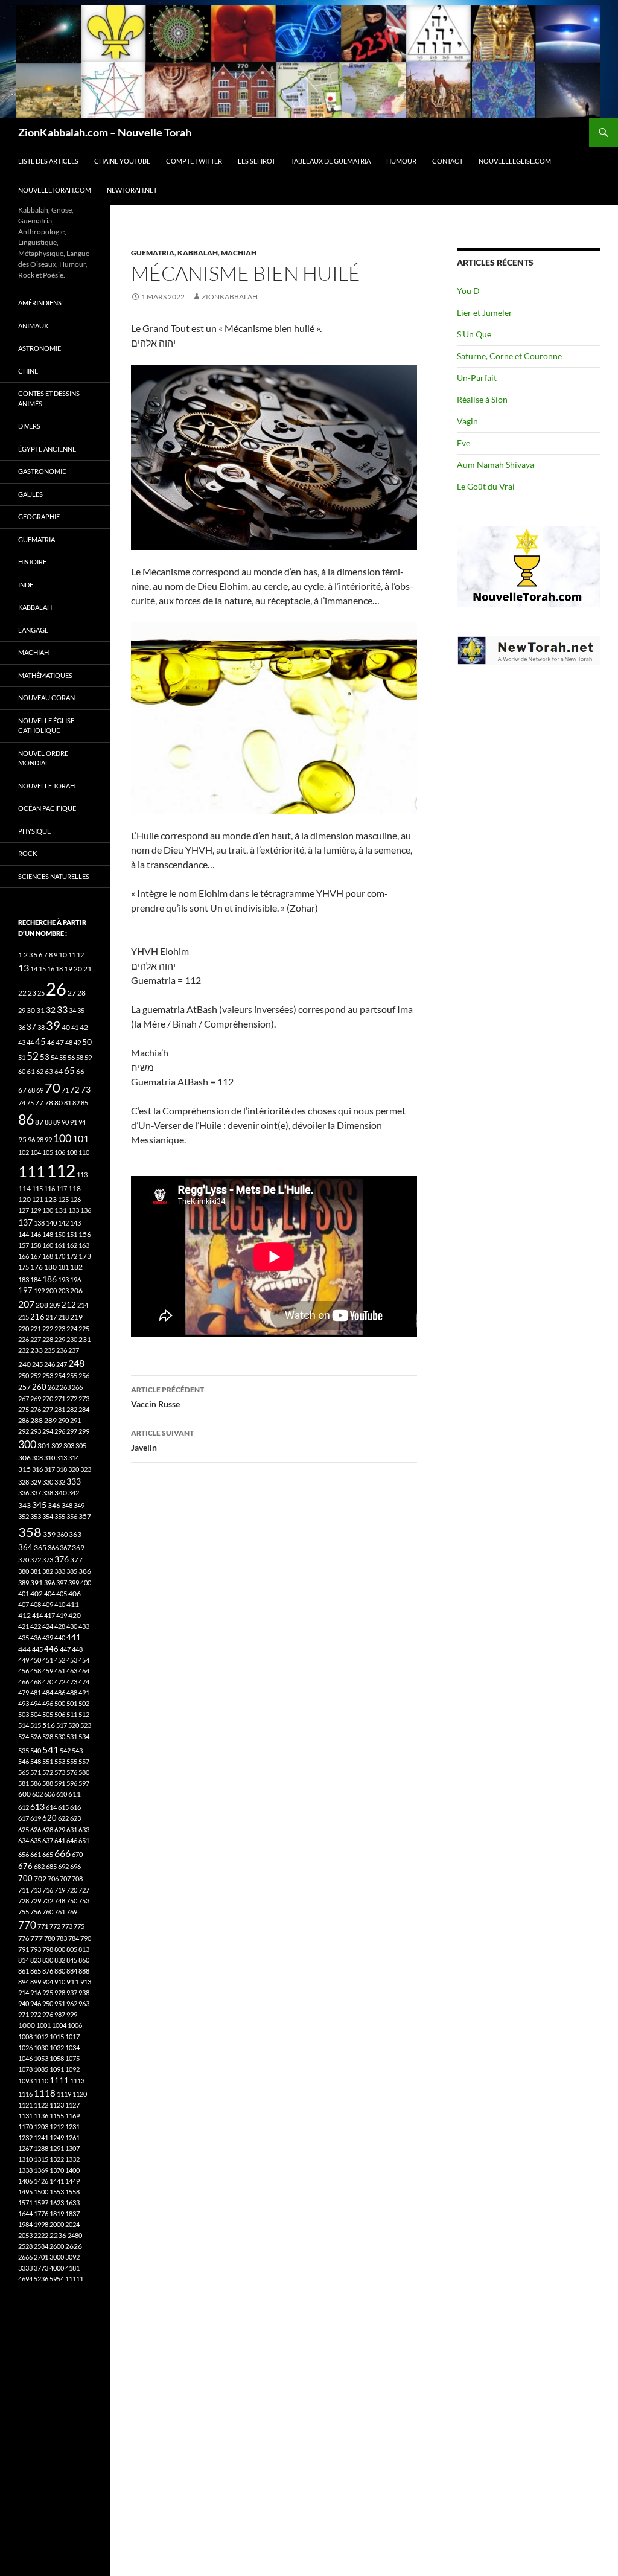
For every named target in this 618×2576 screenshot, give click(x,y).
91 (74, 1122)
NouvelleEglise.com (515, 161)
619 (36, 1818)
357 (85, 1516)
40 (66, 1027)
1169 (72, 2116)
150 (60, 1234)
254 (60, 1376)
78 (49, 1103)
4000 (57, 2268)
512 (84, 1714)
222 (48, 1328)
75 (30, 1103)
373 (48, 1560)
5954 (57, 2279)
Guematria (153, 253)
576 (72, 1772)
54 (54, 1057)
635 (36, 1840)
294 (48, 1431)
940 (24, 2003)
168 (48, 1256)
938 (84, 1993)
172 (72, 1256)
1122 (41, 2105)
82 (76, 1103)
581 (24, 1783)
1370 (57, 2170)
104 (36, 1152)
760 (48, 1912)
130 (48, 1210)
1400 (72, 2170)
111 (32, 1171)
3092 (72, 2257)
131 (61, 1210)
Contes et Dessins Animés (49, 398)
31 (40, 1010)
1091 (57, 2069)
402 (37, 1593)
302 (57, 1446)
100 (62, 1138)
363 (75, 1534)
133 (74, 1210)
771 (43, 1926)
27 (72, 993)
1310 (25, 2159)
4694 (25, 2279)
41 (75, 1027)
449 (24, 1660)
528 (48, 1737)
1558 (72, 2192)
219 (76, 1317)
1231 (72, 2127)
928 (60, 1993)
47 (60, 1042)
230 (72, 1339)
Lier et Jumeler (485, 312)
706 (53, 1878)
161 (60, 1245)
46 (51, 1042)
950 (48, 2003)
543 (77, 1750)
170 (60, 1256)
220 (24, 1328)
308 (37, 1458)
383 (60, 1571)
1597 (41, 2203)
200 (51, 1290)
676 (25, 1866)
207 (26, 1304)
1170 (25, 2127)
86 (26, 1119)
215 (24, 1317)
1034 (72, 2047)
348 (67, 1505)
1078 (25, 2069)
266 (77, 1387)
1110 (41, 2081)
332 (60, 1482)
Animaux (33, 326)
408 (36, 1604)
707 (65, 1878)
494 (36, 1703)
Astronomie (40, 348)
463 (72, 1671)
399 (74, 1583)
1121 (25, 2105)
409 (48, 1604)
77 (39, 1103)
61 (31, 1071)
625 (24, 1830)
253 (48, 1376)
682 (39, 1866)
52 (33, 1056)
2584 (41, 2246)
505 (48, 1714)
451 (48, 1660)
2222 (41, 2235)
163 (84, 1245)
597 (84, 1783)
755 (24, 1912)
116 (49, 1188)
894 (24, 1982)
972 (36, 2014)
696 (75, 1866)
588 (48, 1783)
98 (40, 1139)
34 (72, 1010)
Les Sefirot (256, 161)
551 (48, 1761)
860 (84, 1960)
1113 (77, 2081)
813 (84, 1949)
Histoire (32, 562)
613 (37, 1807)
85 (84, 1103)
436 (36, 1638)
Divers (29, 426)
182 (76, 1267)
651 (84, 1840)
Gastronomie (42, 471)
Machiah (239, 253)
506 (60, 1714)
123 (50, 1199)
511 (72, 1714)
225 (84, 1328)
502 (84, 1703)
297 (72, 1431)
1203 (41, 2127)
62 (40, 1071)
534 (84, 1737)
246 (49, 1364)
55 (63, 1057)
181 (63, 1267)
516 (49, 1725)
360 (62, 1534)
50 (87, 1042)
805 (72, 1949)
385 (72, 1571)
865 (36, 1971)
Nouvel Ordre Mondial (43, 758)
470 (48, 1682)
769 (72, 1912)
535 (24, 1750)
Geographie (39, 516)
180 (50, 1267)
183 (24, 1280)
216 (37, 1317)
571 (36, 1772)
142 (63, 1223)
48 (69, 1042)
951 (60, 2003)
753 (84, 1901)
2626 (74, 2246)
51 (22, 1057)
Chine (28, 371)
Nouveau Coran (46, 698)
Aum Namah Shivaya (495, 465)
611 (75, 1794)
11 (72, 955)
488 (72, 1692)
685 (51, 1866)
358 (30, 1532)
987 (60, 2014)
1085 (41, 2069)
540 (36, 1750)
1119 (64, 2094)
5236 (41, 2279)
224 (72, 1328)
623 (75, 1818)
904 (48, 1982)
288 (37, 1420)
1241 (41, 2137)
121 (37, 1199)
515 (36, 1725)
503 (24, 1714)
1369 (41, 2170)
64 (59, 1071)
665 (48, 1854)
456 (24, 1671)
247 (62, 1364)
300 (27, 1444)
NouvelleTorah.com (55, 190)
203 (63, 1290)
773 (67, 1926)
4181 (72, 2268)
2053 (25, 2235)
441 (74, 1637)
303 (69, 1446)
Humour (401, 161)
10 (63, 955)
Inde (26, 585)
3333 (25, 2268)
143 (75, 1223)
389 (24, 1583)
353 (36, 1516)
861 (24, 1971)
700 (25, 1878)
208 (42, 1305)
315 (24, 1469)
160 (48, 1245)
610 (62, 1794)
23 (32, 993)
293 (36, 1431)
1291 (57, 2148)
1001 (43, 2025)
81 (68, 1103)
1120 (80, 2094)
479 (24, 1692)
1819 (57, 2213)
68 (31, 1090)
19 (68, 969)
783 (62, 1938)
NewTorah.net (132, 190)
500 (60, 1703)
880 (60, 1971)
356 (72, 1516)
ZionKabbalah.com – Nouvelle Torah (105, 132)
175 (24, 1267)
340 (61, 1493)
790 (86, 1938)
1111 (59, 2080)
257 (24, 1387)
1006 (75, 2025)
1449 (72, 2181)
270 (48, 1398)
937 (72, 1993)
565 (24, 1772)
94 (82, 1122)
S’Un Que (474, 334)
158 (36, 1245)
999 (72, 2014)
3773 (41, 2268)
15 (42, 969)
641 (60, 1840)
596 (72, 1783)
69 (40, 1090)
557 (84, 1761)
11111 (74, 2279)
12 (80, 955)
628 (48, 1830)
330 (48, 1482)
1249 (57, 2137)
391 (37, 1583)
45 (40, 1041)
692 (63, 1866)
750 (72, 1901)
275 (24, 1409)
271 (60, 1398)
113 (82, 1175)
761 (60, 1912)
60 (22, 1071)
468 (36, 1682)
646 (72, 1840)
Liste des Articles (48, 161)
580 (84, 1772)
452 (60, 1660)
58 (80, 1057)
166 (24, 1256)
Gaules (30, 494)
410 (60, 1604)
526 (36, 1737)
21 (88, 969)
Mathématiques (45, 675)
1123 (57, 2105)
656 (24, 1854)
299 (84, 1431)
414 (37, 1615)
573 (60, 1772)
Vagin (467, 421)
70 (53, 1088)
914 (24, 1993)
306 (24, 1458)
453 (72, 1660)
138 (39, 1223)
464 (84, 1671)
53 (45, 1057)
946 (36, 2003)
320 (74, 1469)
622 (63, 1818)
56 (71, 1057)
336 (24, 1493)
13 (24, 967)
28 (81, 993)
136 (86, 1210)
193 (63, 1280)
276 (36, 1409)
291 (75, 1420)
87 (39, 1122)
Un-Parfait (477, 378)
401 (24, 1593)
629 (60, 1830)
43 (22, 1042)
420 (75, 1615)
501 (72, 1703)
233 (37, 1350)
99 (48, 1139)
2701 (41, 2257)
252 (36, 1376)
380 (24, 1571)
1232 (25, 2137)
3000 (57, 2257)
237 (74, 1350)
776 (24, 1938)
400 (86, 1583)
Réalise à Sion (482, 399)
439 (48, 1638)
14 (34, 969)
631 (72, 1830)
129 (36, 1210)
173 (85, 1256)
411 (73, 1604)
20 (78, 969)
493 (24, 1703)
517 (62, 1725)
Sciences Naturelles (54, 876)
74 (22, 1103)
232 (24, 1350)
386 (85, 1571)
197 (25, 1290)
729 (36, 1901)
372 (36, 1560)
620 (49, 1818)
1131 (25, 2116)
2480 (75, 2235)
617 (24, 1818)
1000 (27, 2025)
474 (84, 1682)
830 (48, 1960)
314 (74, 1458)
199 (39, 1290)
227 (36, 1339)
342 (74, 1493)
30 (31, 1010)
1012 (41, 2037)
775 (79, 1926)
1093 (25, 2081)
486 (60, 1692)
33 (62, 1009)
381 (36, 1571)
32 (51, 1010)
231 (85, 1339)
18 (59, 969)
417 (49, 1615)
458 (36, 1671)
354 (48, 1516)
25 (41, 993)
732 (48, 1901)
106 (60, 1152)
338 (48, 1493)
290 (63, 1420)
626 (36, 1830)
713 (36, 1890)
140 (51, 1223)
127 (24, 1210)
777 (37, 1938)
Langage (33, 630)
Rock (27, 853)
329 (36, 1482)
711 (24, 1890)
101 (81, 1139)
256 (84, 1376)
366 (53, 1548)
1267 (25, 2148)
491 (84, 1692)
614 (51, 1807)
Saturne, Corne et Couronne (509, 356)
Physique (34, 831)
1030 (41, 2047)
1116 (25, 2094)
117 (62, 1188)
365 (40, 1548)
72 (75, 1090)
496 (48, 1703)
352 (24, 1516)
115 (37, 1188)
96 (31, 1139)
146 (36, 1234)
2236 (58, 2235)
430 (72, 1626)
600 (24, 1794)
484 (48, 1692)
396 (49, 1583)
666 (62, 1853)
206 (76, 1290)
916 (36, 1993)
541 (50, 1749)
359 (49, 1534)
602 (37, 1794)
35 (81, 1010)
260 (39, 1387)
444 (24, 1649)
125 (63, 1199)
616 (75, 1807)
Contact (448, 161)
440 (60, 1638)
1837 (72, 2213)
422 (36, 1626)
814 (24, 1960)
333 (74, 1481)
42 (84, 1027)
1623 (57, 2203)
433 (84, 1626)
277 (48, 1409)
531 (72, 1737)
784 (74, 1938)
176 (37, 1267)
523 (86, 1725)
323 (86, 1469)
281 (60, 1409)
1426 (41, 2181)
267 (24, 1398)
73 (86, 1089)
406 (75, 1593)
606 (49, 1794)
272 (72, 1398)
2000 (57, 2224)
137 (25, 1222)
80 (59, 1103)
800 (60, 1949)
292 (24, 1431)
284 (84, 1409)
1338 (25, 2170)
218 (63, 1317)
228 (48, 1339)
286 (24, 1420)
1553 (57, 2192)
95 (22, 1139)
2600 (57, 2246)
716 (48, 1890)
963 (84, 2003)
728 (24, 1901)
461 (60, 1671)
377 (76, 1560)
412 (24, 1615)
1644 (25, 2213)
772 (55, 1926)
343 (24, 1505)
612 (24, 1807)
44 (30, 1042)
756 (36, 1912)
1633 (72, 2203)
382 (48, 1571)
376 (62, 1559)
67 (22, 1090)
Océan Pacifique (47, 808)
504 (36, 1714)
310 (49, 1458)
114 (24, 1188)
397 (62, 1583)
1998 (41, 2224)
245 (37, 1364)
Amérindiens (40, 303)
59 (88, 1057)
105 (48, 1152)
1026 (25, 2047)
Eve (463, 443)
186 (49, 1279)
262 (53, 1387)
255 (72, 1376)
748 (60, 1901)
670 (77, 1854)
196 (75, 1280)
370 (24, 1560)
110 (84, 1152)
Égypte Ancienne (47, 449)
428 (60, 1626)
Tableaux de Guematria (331, 161)
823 (36, 1960)
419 (62, 1615)
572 (48, 1772)
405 (62, 1593)
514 (24, 1725)
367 (65, 1548)
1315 (41, 2159)
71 (65, 1090)
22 (22, 993)
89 (57, 1122)
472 (60, 1682)
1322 (57, 2159)
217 (51, 1317)
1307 (72, 2148)
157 (24, 1245)
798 (48, 1949)
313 (62, 1458)
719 (60, 1890)
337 (36, 1493)
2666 (25, 2257)
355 (60, 1516)
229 (60, 1339)
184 (36, 1280)
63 (49, 1071)
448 (77, 1649)
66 (80, 1071)
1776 (41, 2213)
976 (48, 2014)
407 (24, 1604)
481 (36, 1692)
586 (36, 1783)
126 (75, 1199)
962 (72, 2003)
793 (36, 1949)
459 (48, 1671)
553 (60, 1761)
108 (72, 1152)
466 (24, 1682)
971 (24, 2014)
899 (36, 1982)
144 (24, 1234)
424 (48, 1626)
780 (49, 1938)
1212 (57, 2127)
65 (69, 1070)
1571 (25, 2203)
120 (24, 1199)
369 (78, 1548)
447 (65, 1649)
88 (48, 1122)
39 (53, 1025)
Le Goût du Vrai (486, 486)
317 (49, 1469)
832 (60, 1960)
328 (24, 1482)
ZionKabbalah (230, 297)
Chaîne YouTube (122, 161)
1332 (72, 2159)
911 (73, 1982)
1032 (57, 2047)
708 (77, 1878)
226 (24, 1339)
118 (75, 1188)
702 (40, 1878)
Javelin (162, 1440)
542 (65, 1750)
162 (72, 1245)
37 (31, 1027)
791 (24, 1949)
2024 (72, 2224)
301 (44, 1446)
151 (72, 1234)
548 (36, 1761)
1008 (25, 2037)
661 (36, 1854)
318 (62, 1469)
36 (22, 1027)
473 (72, 1682)
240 (24, 1364)
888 (84, 1971)
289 (50, 1420)
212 (69, 1305)
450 (36, 1660)
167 (36, 1256)
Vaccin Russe (167, 1397)
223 (60, 1328)
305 (81, 1446)
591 (60, 1783)
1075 (72, 2058)
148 (48, 1234)
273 (84, 1398)
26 (56, 989)
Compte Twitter (194, 161)
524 (24, 1737)
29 (22, 1010)
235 (49, 1350)
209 (55, 1305)
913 (86, 1982)
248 (76, 1363)
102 (24, 1152)
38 (41, 1027)
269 (36, 1398)
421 (24, 1626)
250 (24, 1376)
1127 (72, 2105)
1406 (25, 2181)
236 (62, 1350)
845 (72, 1960)
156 (85, 1234)
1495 (25, 2192)
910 (60, 1982)
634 (24, 1840)
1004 (59, 2025)
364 (25, 1548)
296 (60, 1431)
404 (49, 1593)
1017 (72, 2037)
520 (74, 1725)
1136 (41, 2116)
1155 (57, 2116)
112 (61, 1171)
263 (65, 1387)
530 (60, 1737)
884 (72, 1971)
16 (51, 969)
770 (27, 1925)
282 (72, 1409)
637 (48, 1840)
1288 (41, 2148)
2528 (25, 2246)
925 (48, 1993)
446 (51, 1649)
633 (84, 1830)
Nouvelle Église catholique (46, 726)
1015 (57, 2037)
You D (468, 291)
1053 (41, 2058)
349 (79, 1505)
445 (37, 1649)
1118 (45, 2093)
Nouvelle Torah (46, 786)
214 (83, 1305)
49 (77, 1042)
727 (84, 1890)
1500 (41, 2192)
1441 (57, 2181)
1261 (72, 2137)
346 (54, 1505)
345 (39, 1505)
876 (48, 1971)
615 (63, 1807)
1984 (25, 2224)
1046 (25, 2058)
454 (84, 1660)
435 (24, 1638)
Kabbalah (198, 253)
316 (37, 1469)
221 (36, 1328)
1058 (57, 2058)
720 (72, 1890)
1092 (72, 2069)
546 (24, 1761)
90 (65, 1122)
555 (72, 1761)
